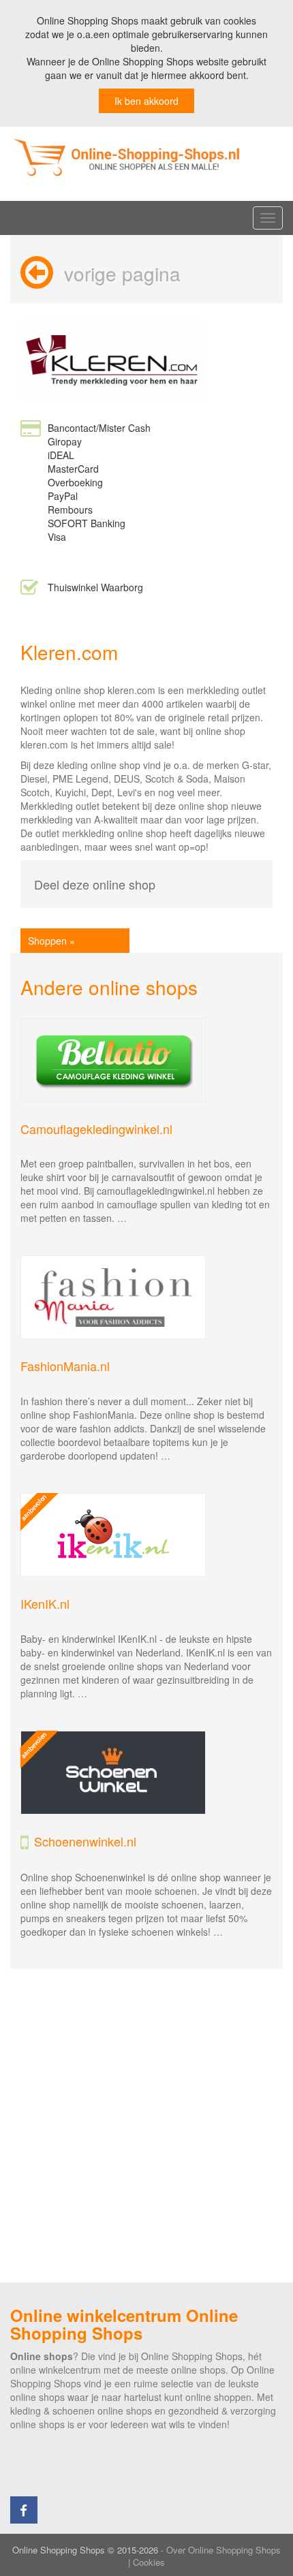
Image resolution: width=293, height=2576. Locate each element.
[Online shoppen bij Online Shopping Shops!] (146, 157)
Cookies (149, 2562)
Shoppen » (51, 941)
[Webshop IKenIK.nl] (146, 1535)
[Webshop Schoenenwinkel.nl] (146, 1773)
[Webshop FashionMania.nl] (146, 1297)
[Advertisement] (146, 2126)
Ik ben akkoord (146, 101)
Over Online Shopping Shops (223, 2550)
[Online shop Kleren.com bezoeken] (112, 359)
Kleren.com (69, 652)
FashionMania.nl (65, 1366)
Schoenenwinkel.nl (85, 1841)
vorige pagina (122, 273)
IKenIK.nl (45, 1603)
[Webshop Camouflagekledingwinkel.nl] (146, 1060)
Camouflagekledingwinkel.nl (96, 1129)
